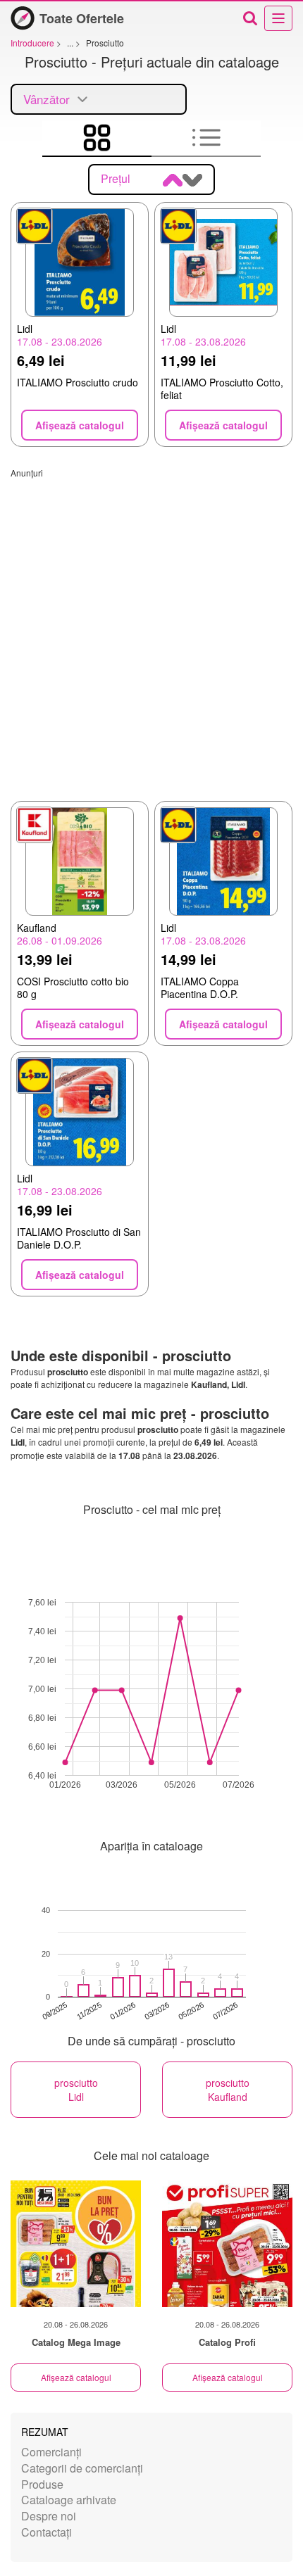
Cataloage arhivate (69, 2500)
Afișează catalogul (76, 2377)
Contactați (47, 2532)
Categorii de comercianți (82, 2468)
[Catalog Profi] (227, 2244)
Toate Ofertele (82, 18)
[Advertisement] (151, 630)
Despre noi (49, 2516)
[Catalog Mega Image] (76, 2244)
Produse (42, 2484)
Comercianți (51, 2452)
